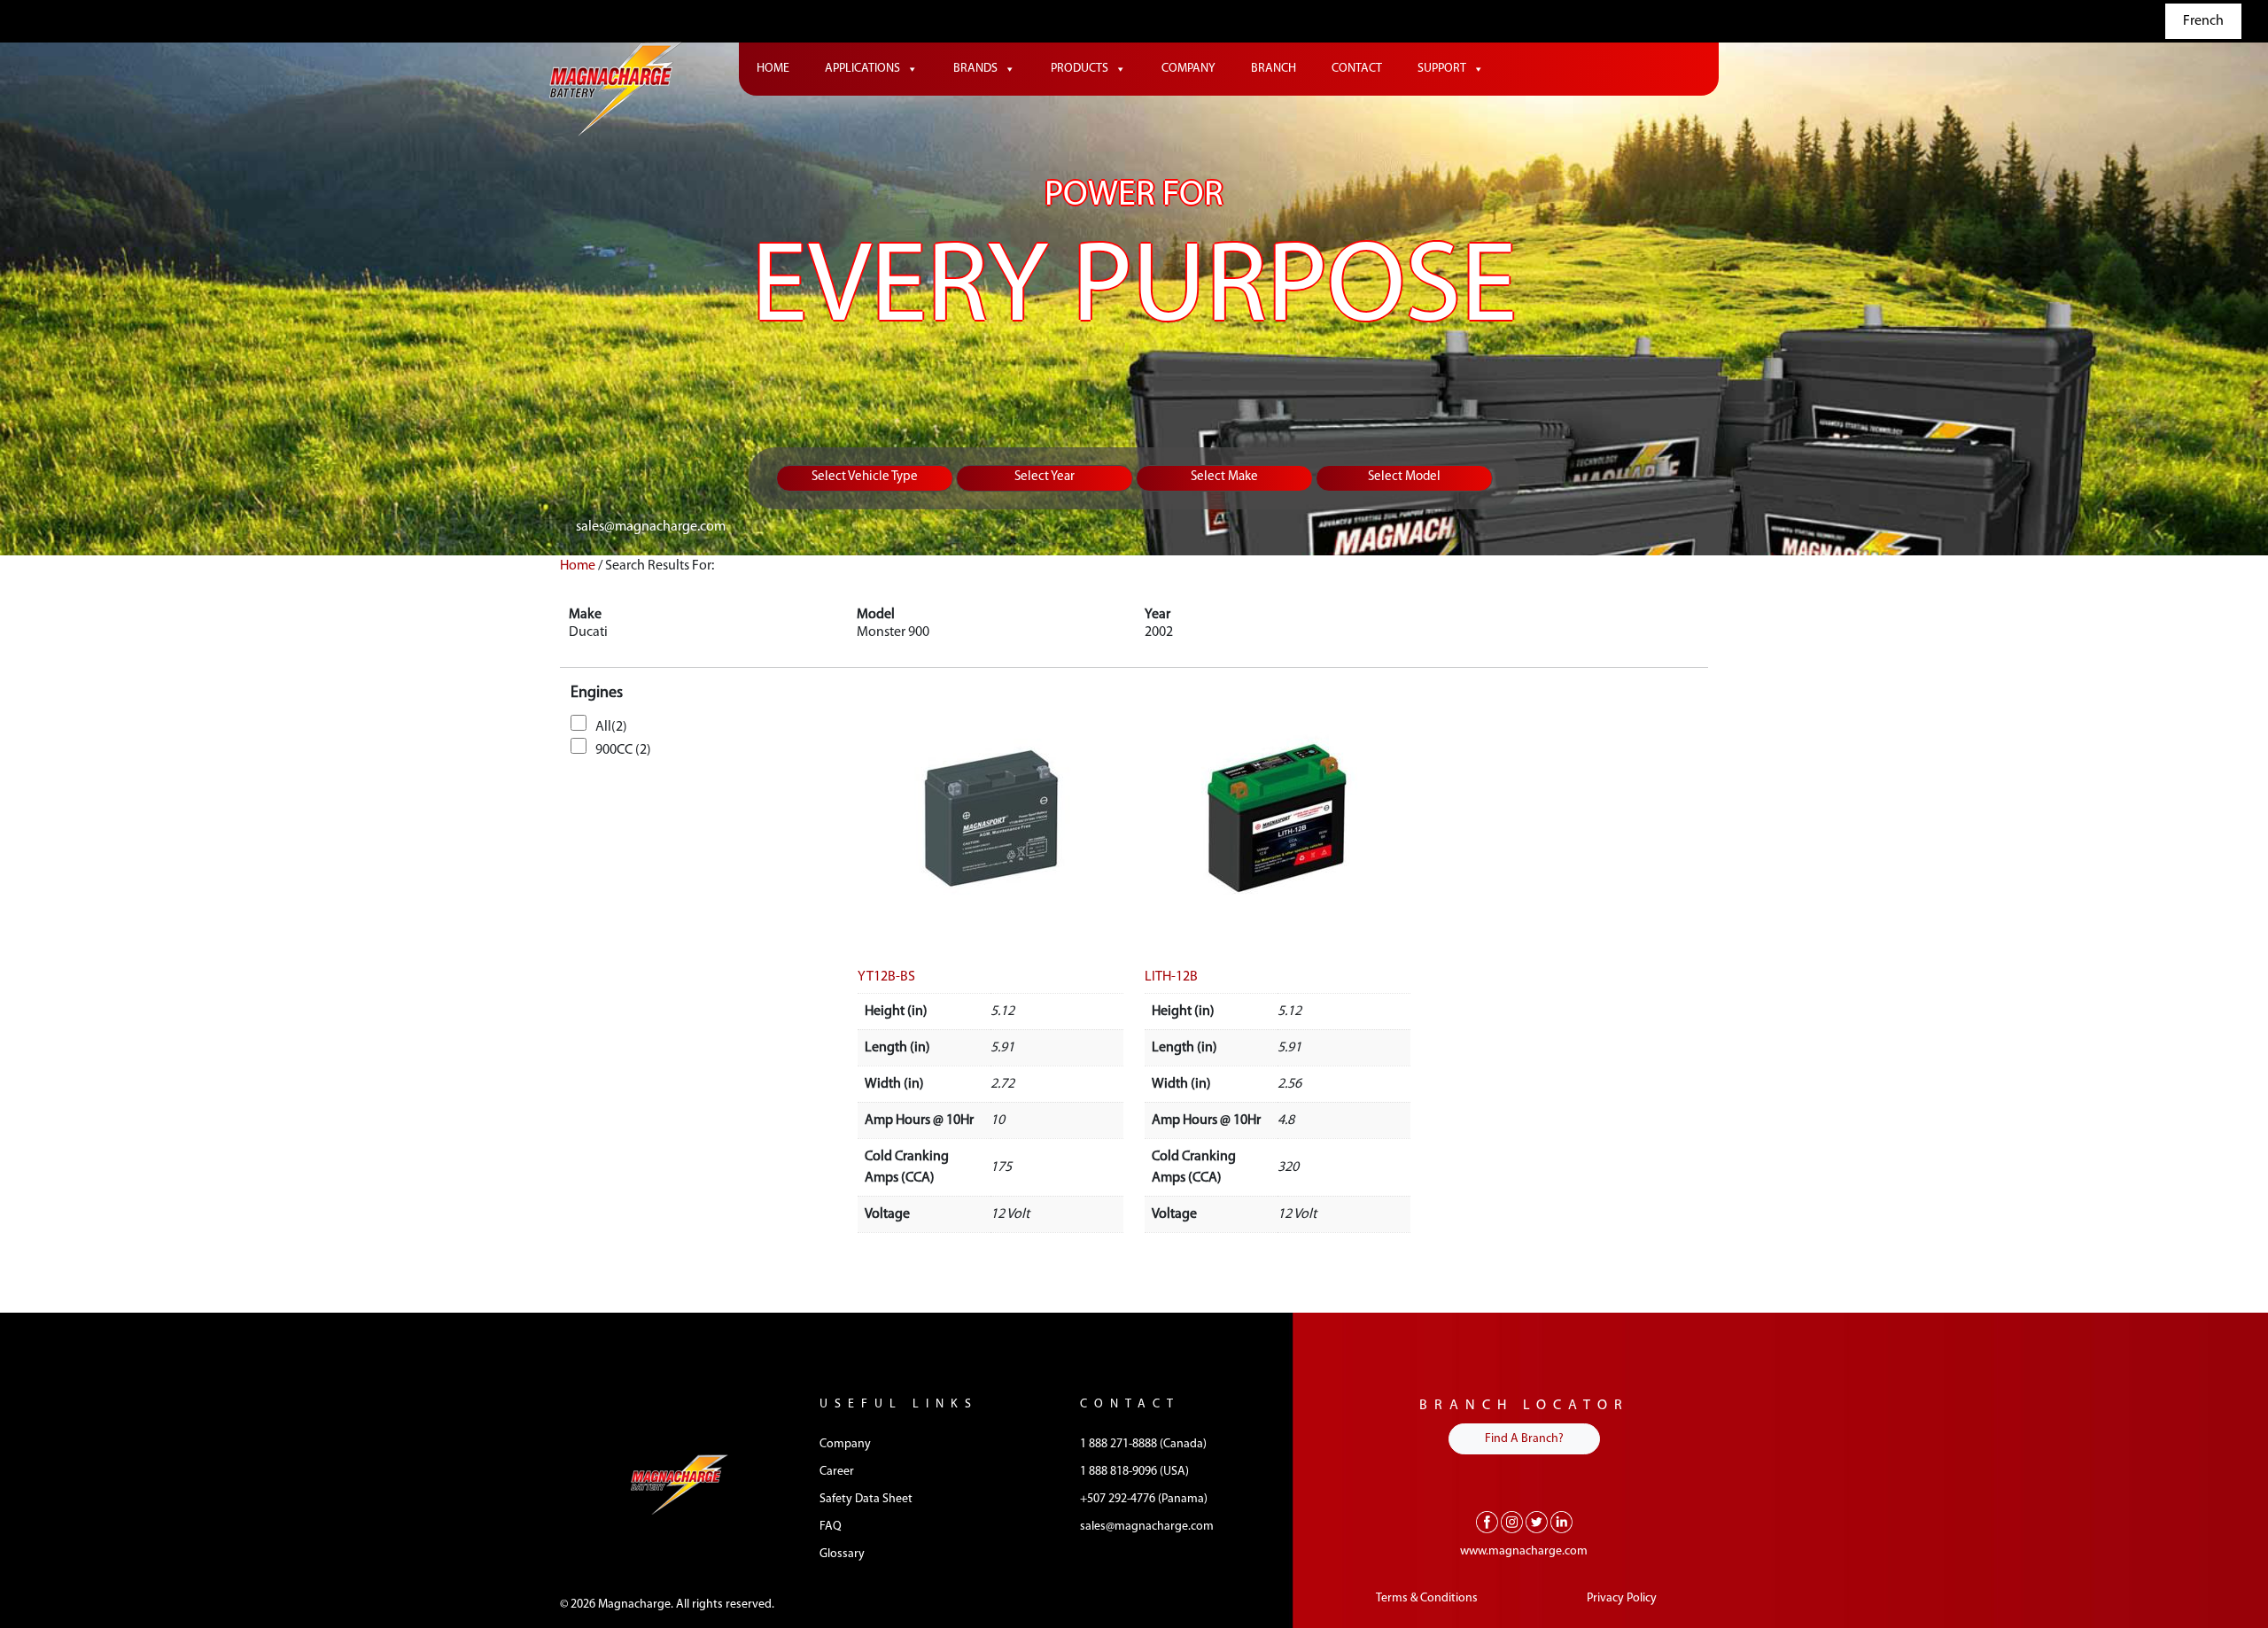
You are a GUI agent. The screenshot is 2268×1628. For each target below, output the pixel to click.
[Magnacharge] (616, 89)
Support (1442, 69)
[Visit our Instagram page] (1512, 1522)
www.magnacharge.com (1524, 1551)
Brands (975, 69)
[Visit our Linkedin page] (1561, 1522)
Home (773, 69)
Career (837, 1472)
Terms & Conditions (1427, 1598)
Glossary (842, 1554)
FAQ (831, 1527)
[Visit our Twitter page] (1537, 1522)
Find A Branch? (1524, 1439)
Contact (1357, 69)
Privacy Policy (1622, 1598)
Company (1188, 69)
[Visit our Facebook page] (1487, 1522)
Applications (862, 69)
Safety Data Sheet (866, 1499)
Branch (1274, 69)
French (2203, 21)
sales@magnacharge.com (651, 527)
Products (1080, 69)
